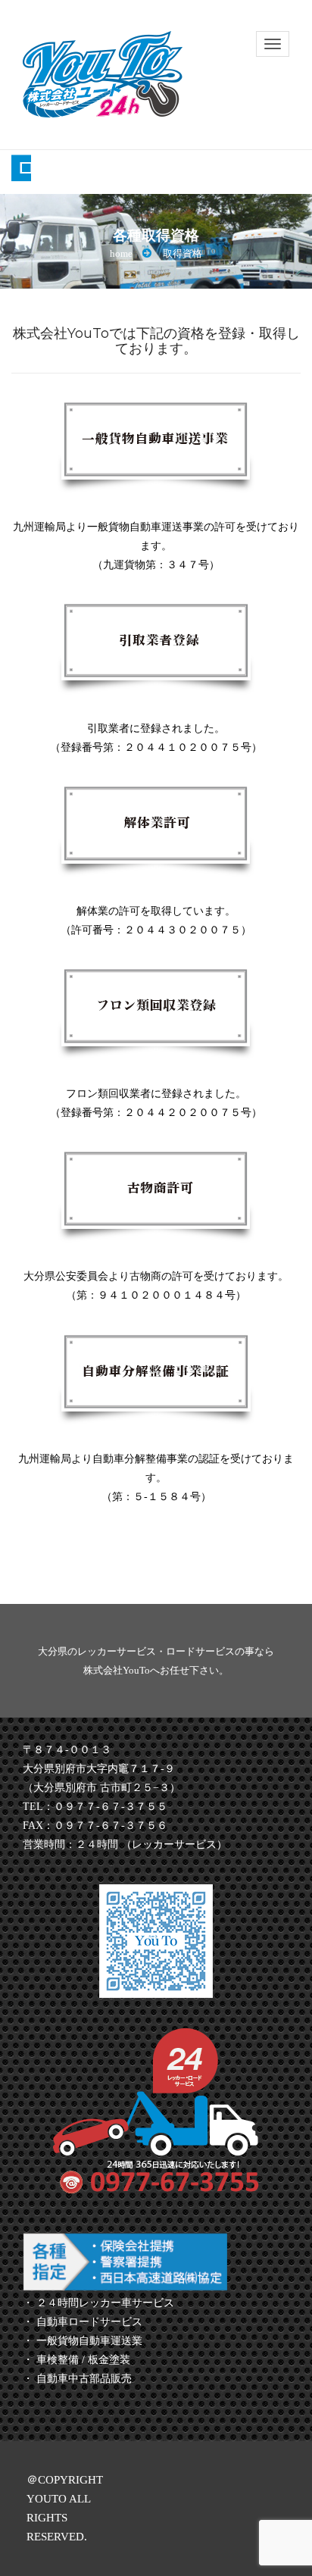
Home (121, 253)
